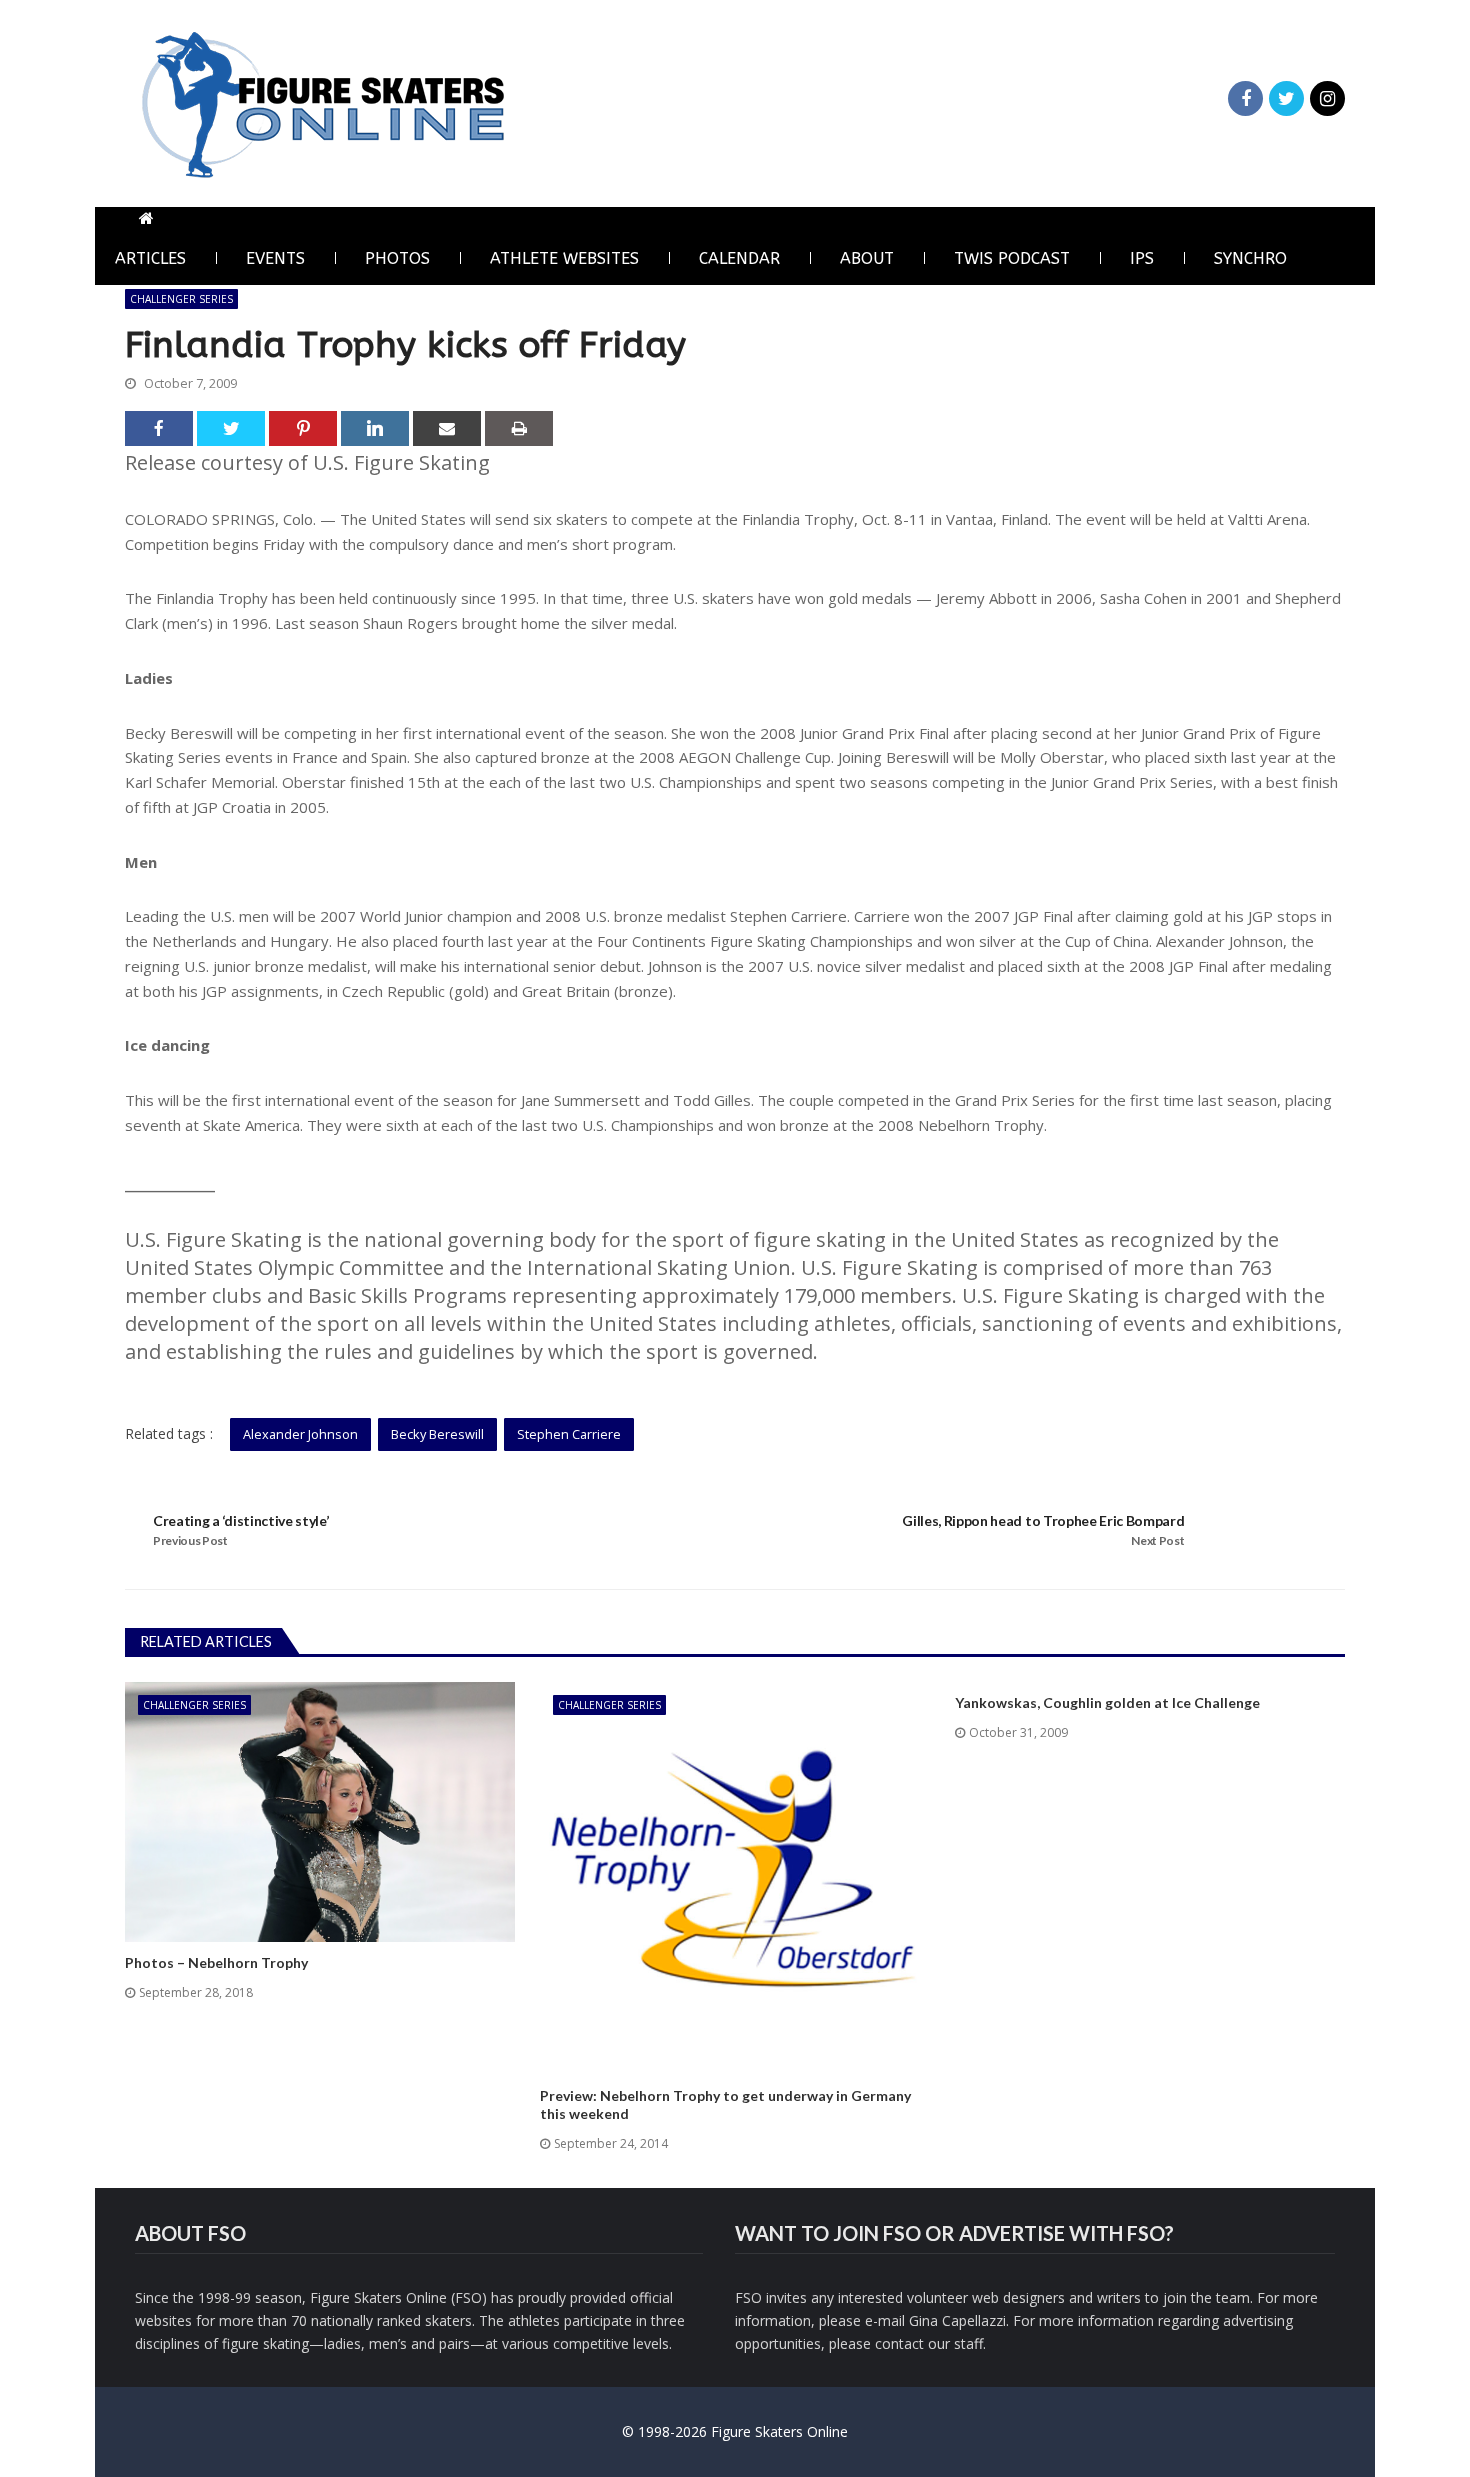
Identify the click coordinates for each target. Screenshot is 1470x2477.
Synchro (1250, 258)
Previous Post (190, 1540)
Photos (397, 258)
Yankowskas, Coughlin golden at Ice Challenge (1107, 1702)
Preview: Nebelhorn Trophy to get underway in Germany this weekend (725, 2104)
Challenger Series (181, 299)
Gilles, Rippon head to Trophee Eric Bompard (1043, 1520)
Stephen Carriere (569, 1434)
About (867, 258)
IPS (1142, 258)
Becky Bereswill (437, 1434)
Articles (150, 258)
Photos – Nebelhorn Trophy (216, 1962)
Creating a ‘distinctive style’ (240, 1520)
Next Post (1157, 1540)
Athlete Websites (564, 258)
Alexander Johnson (300, 1434)
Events (275, 258)
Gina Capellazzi (957, 2320)
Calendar (739, 258)
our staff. (957, 2343)
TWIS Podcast (1012, 258)
